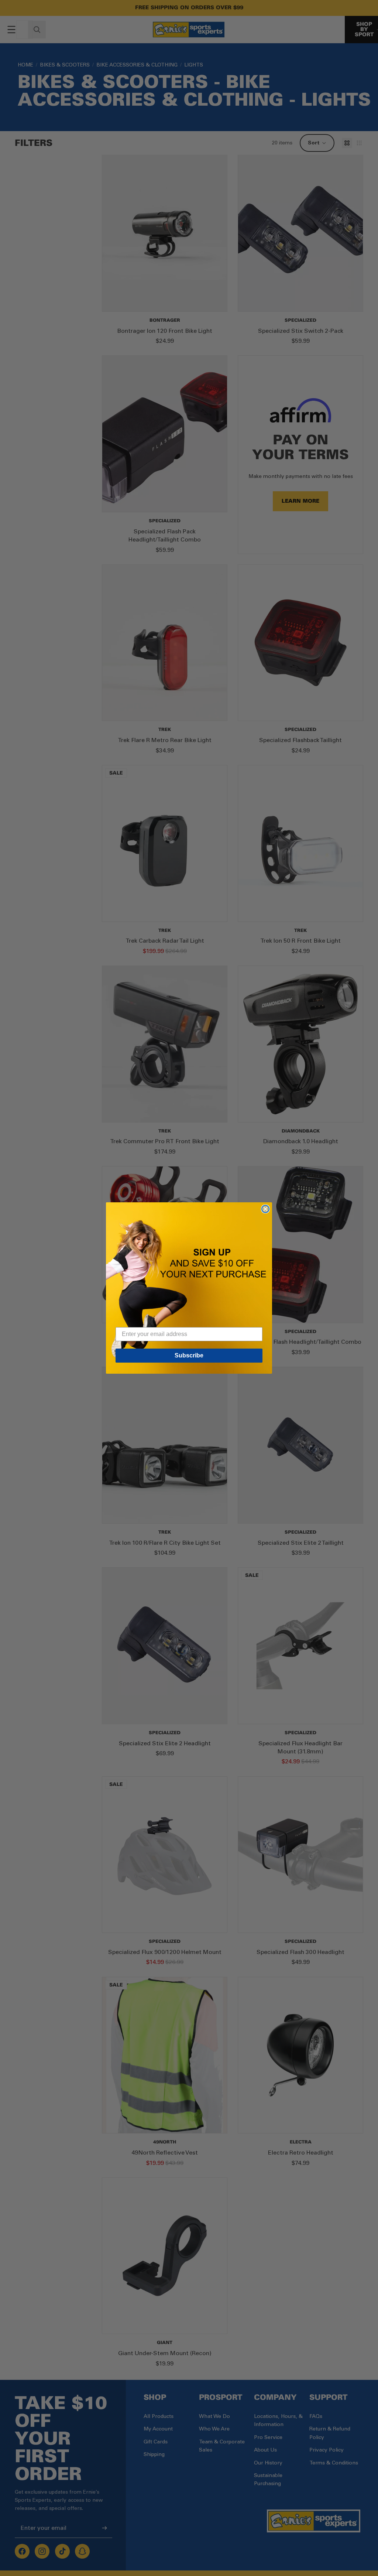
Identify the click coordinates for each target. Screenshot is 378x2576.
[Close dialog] (265, 1209)
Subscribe (189, 1355)
